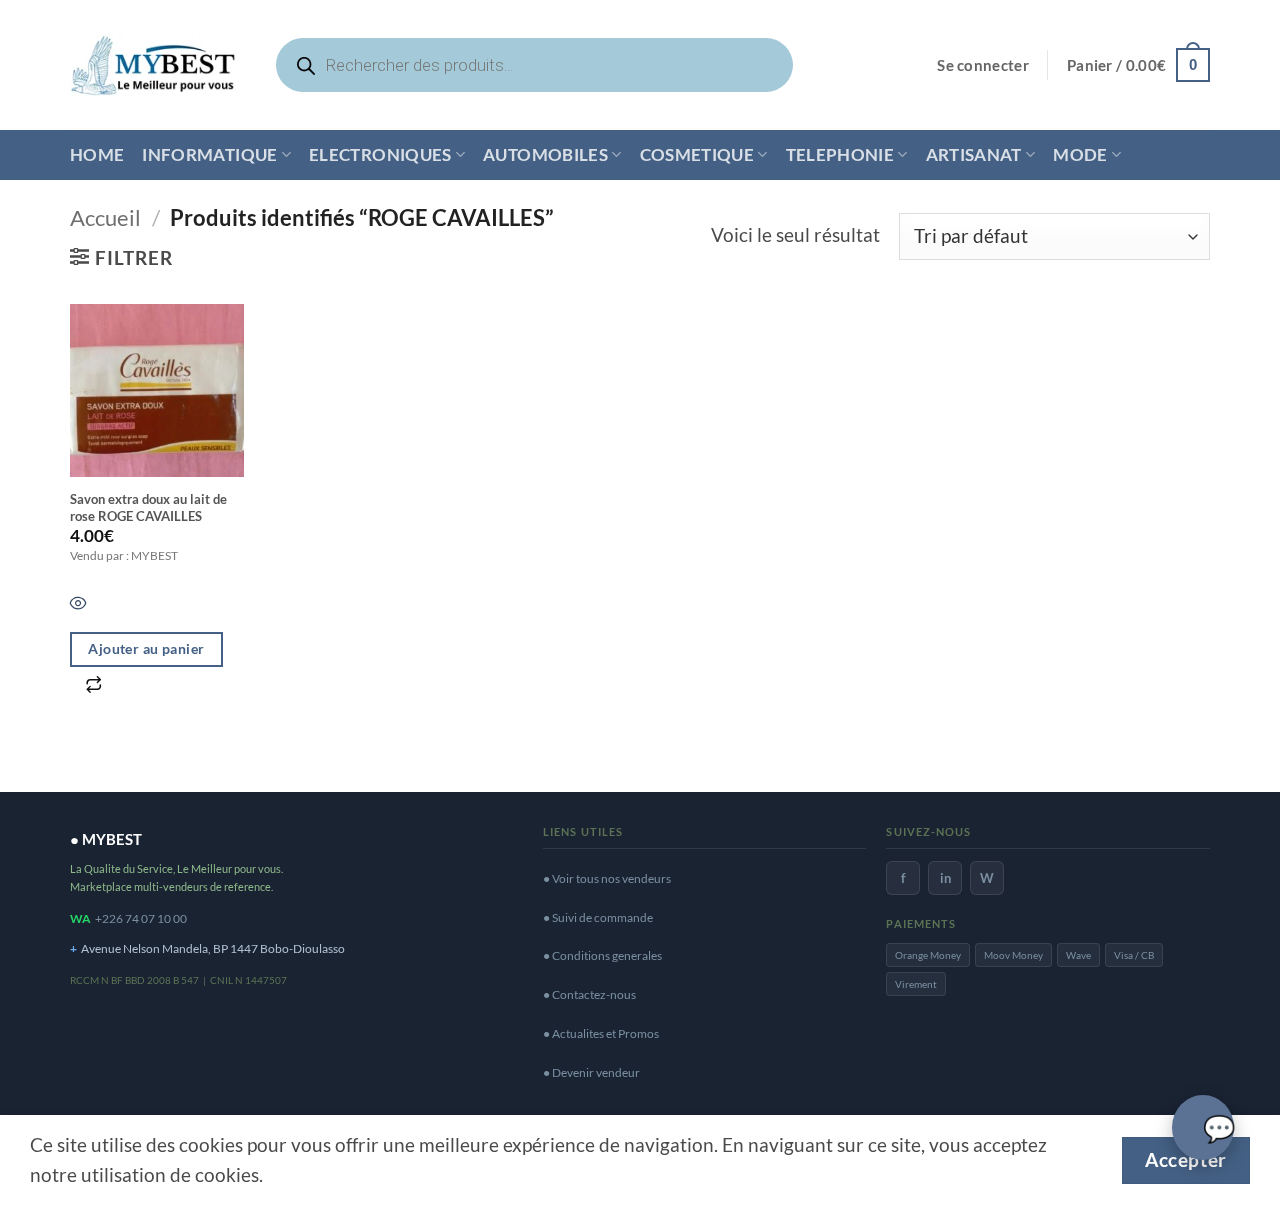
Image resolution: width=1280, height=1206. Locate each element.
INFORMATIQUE (209, 154)
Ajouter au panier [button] (146, 648)
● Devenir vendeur (591, 1072)
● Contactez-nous (589, 994)
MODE (1080, 154)
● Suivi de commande (598, 917)
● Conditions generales (602, 955)
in (945, 878)
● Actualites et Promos (601, 1033)
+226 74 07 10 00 (141, 918)
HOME (97, 154)
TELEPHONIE (840, 154)
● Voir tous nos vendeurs (607, 878)
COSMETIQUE (697, 154)
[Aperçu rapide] (78, 605)
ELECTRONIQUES (380, 154)
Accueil (105, 217)
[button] (983, 65)
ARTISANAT (974, 154)
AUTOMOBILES (545, 154)
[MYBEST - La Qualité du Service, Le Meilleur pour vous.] (153, 64)
